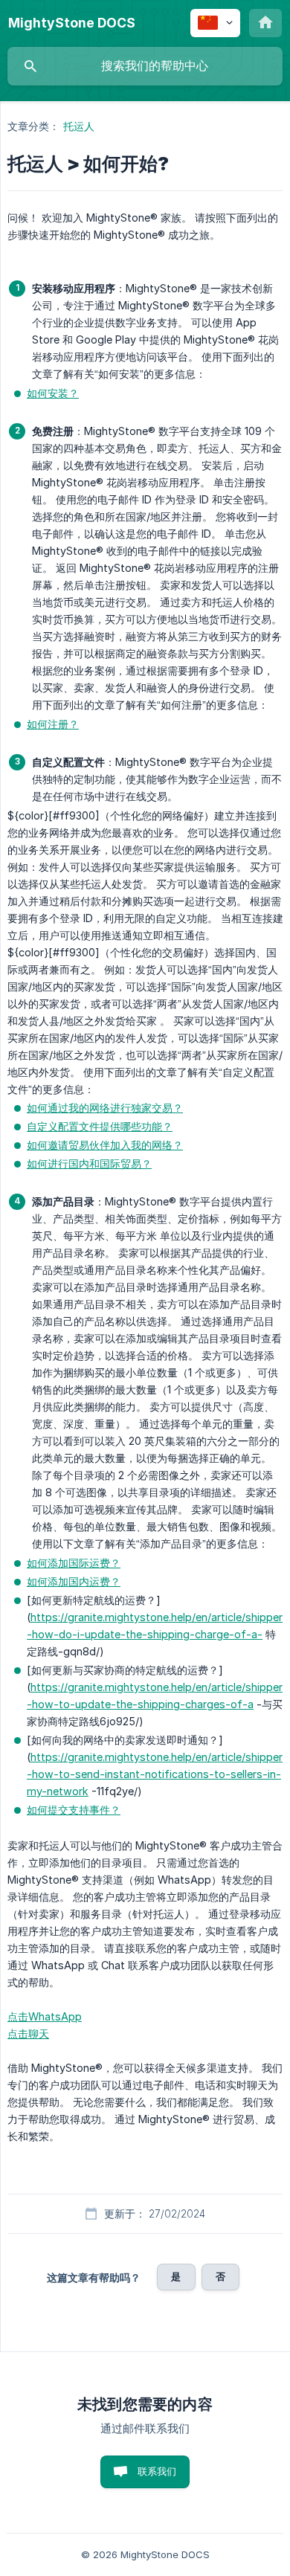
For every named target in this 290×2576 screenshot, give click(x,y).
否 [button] (220, 2276)
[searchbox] (145, 66)
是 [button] (176, 2276)
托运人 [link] (79, 126)
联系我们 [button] (157, 2471)
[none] (72, 23)
